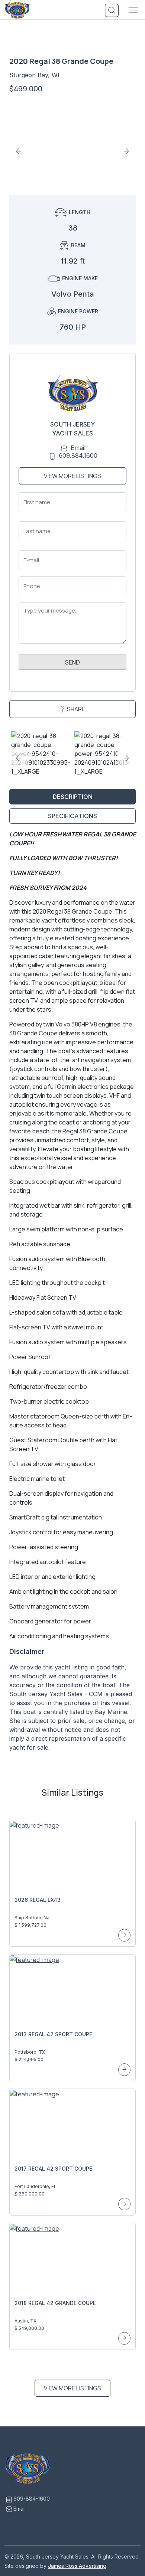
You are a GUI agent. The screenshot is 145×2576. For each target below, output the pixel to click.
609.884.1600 (78, 456)
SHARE (76, 709)
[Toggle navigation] (133, 10)
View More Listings (72, 476)
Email (78, 448)
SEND (72, 662)
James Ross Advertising (77, 2566)
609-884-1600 (32, 2499)
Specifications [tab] (72, 816)
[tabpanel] (72, 1294)
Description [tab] (73, 797)
